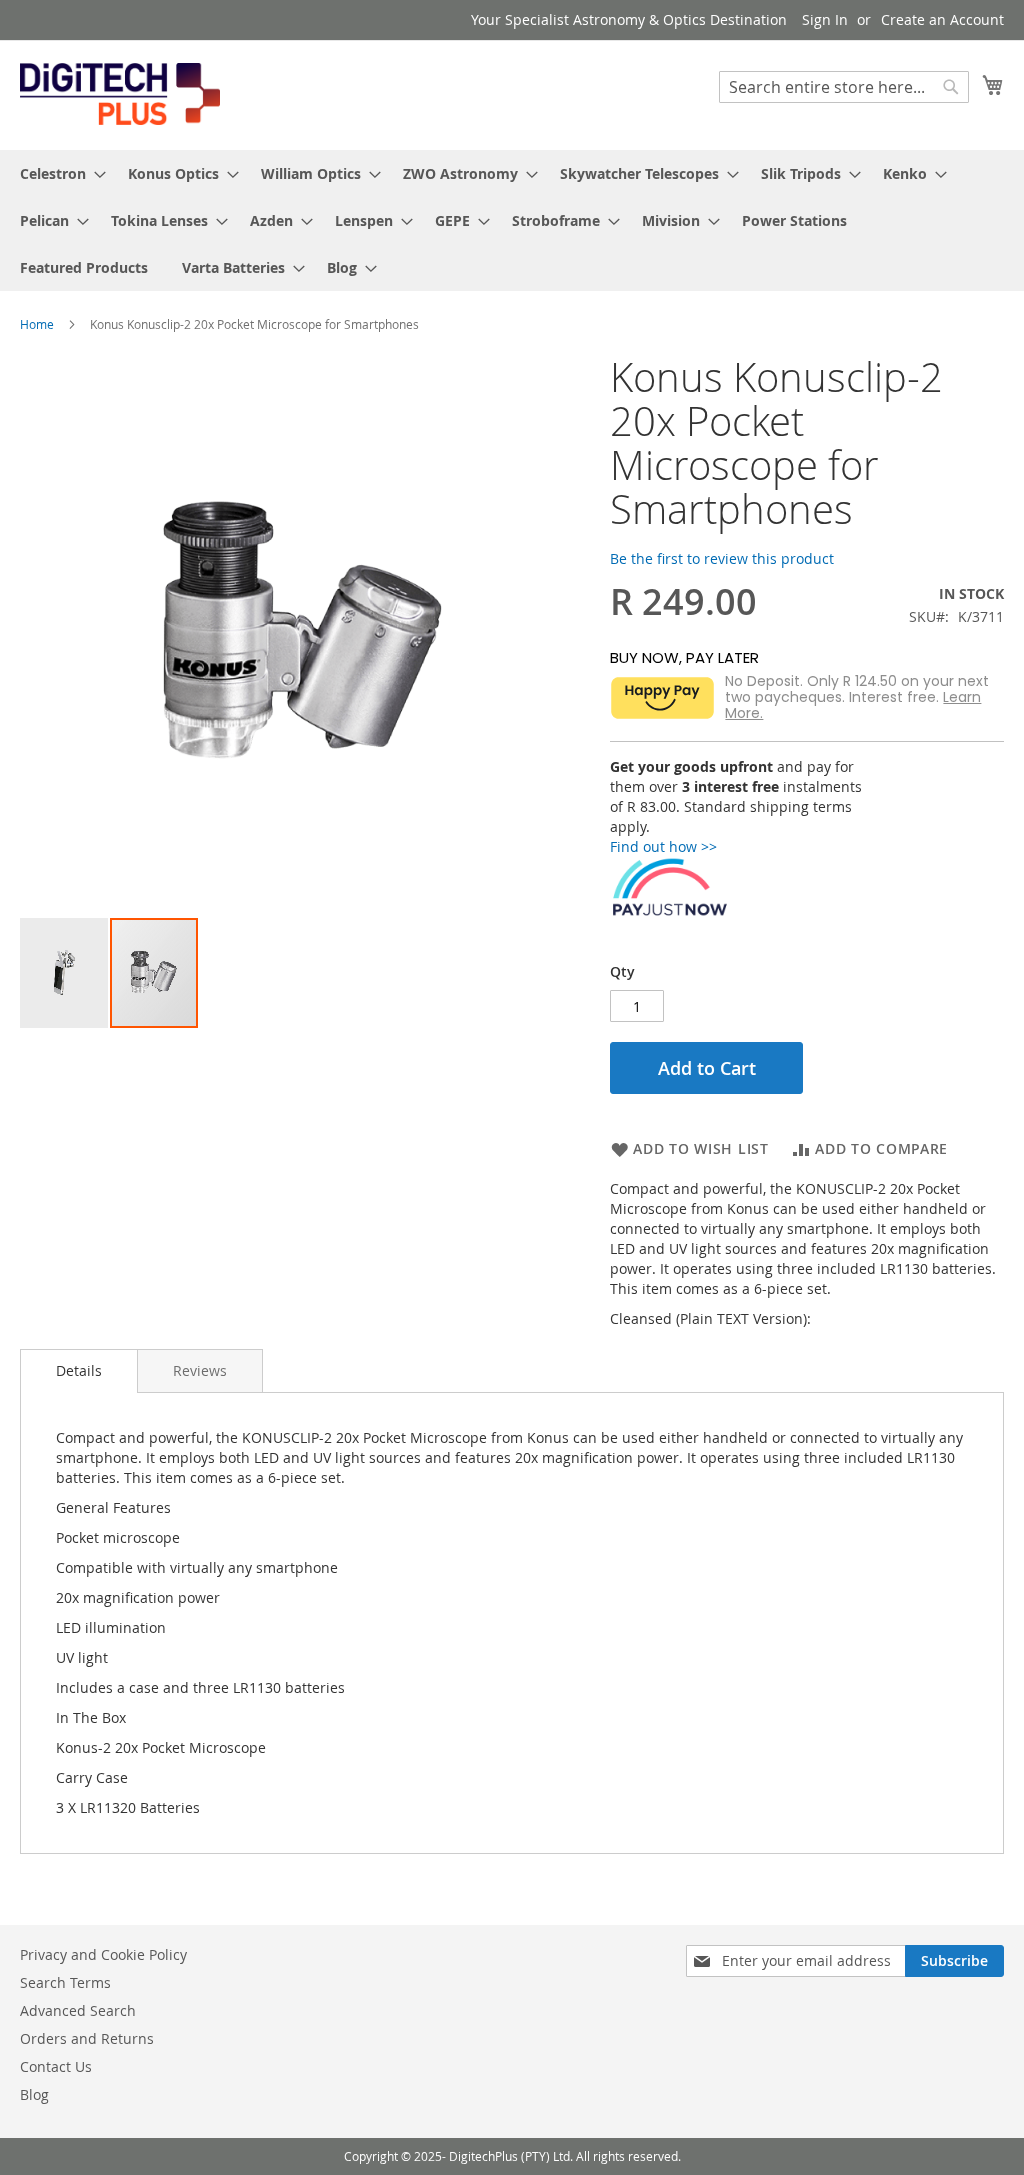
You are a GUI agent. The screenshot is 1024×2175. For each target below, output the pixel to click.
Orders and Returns (87, 2038)
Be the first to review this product (722, 558)
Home (37, 324)
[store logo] (120, 94)
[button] (65, 973)
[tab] (79, 1371)
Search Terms (65, 1982)
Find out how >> (663, 846)
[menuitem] (57, 173)
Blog (34, 2094)
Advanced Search (78, 2010)
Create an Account (942, 19)
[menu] (512, 220)
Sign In (825, 19)
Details (79, 1370)
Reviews (200, 1370)
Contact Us (56, 2066)
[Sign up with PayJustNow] (670, 911)
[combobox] (844, 87)
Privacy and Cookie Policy (103, 1954)
